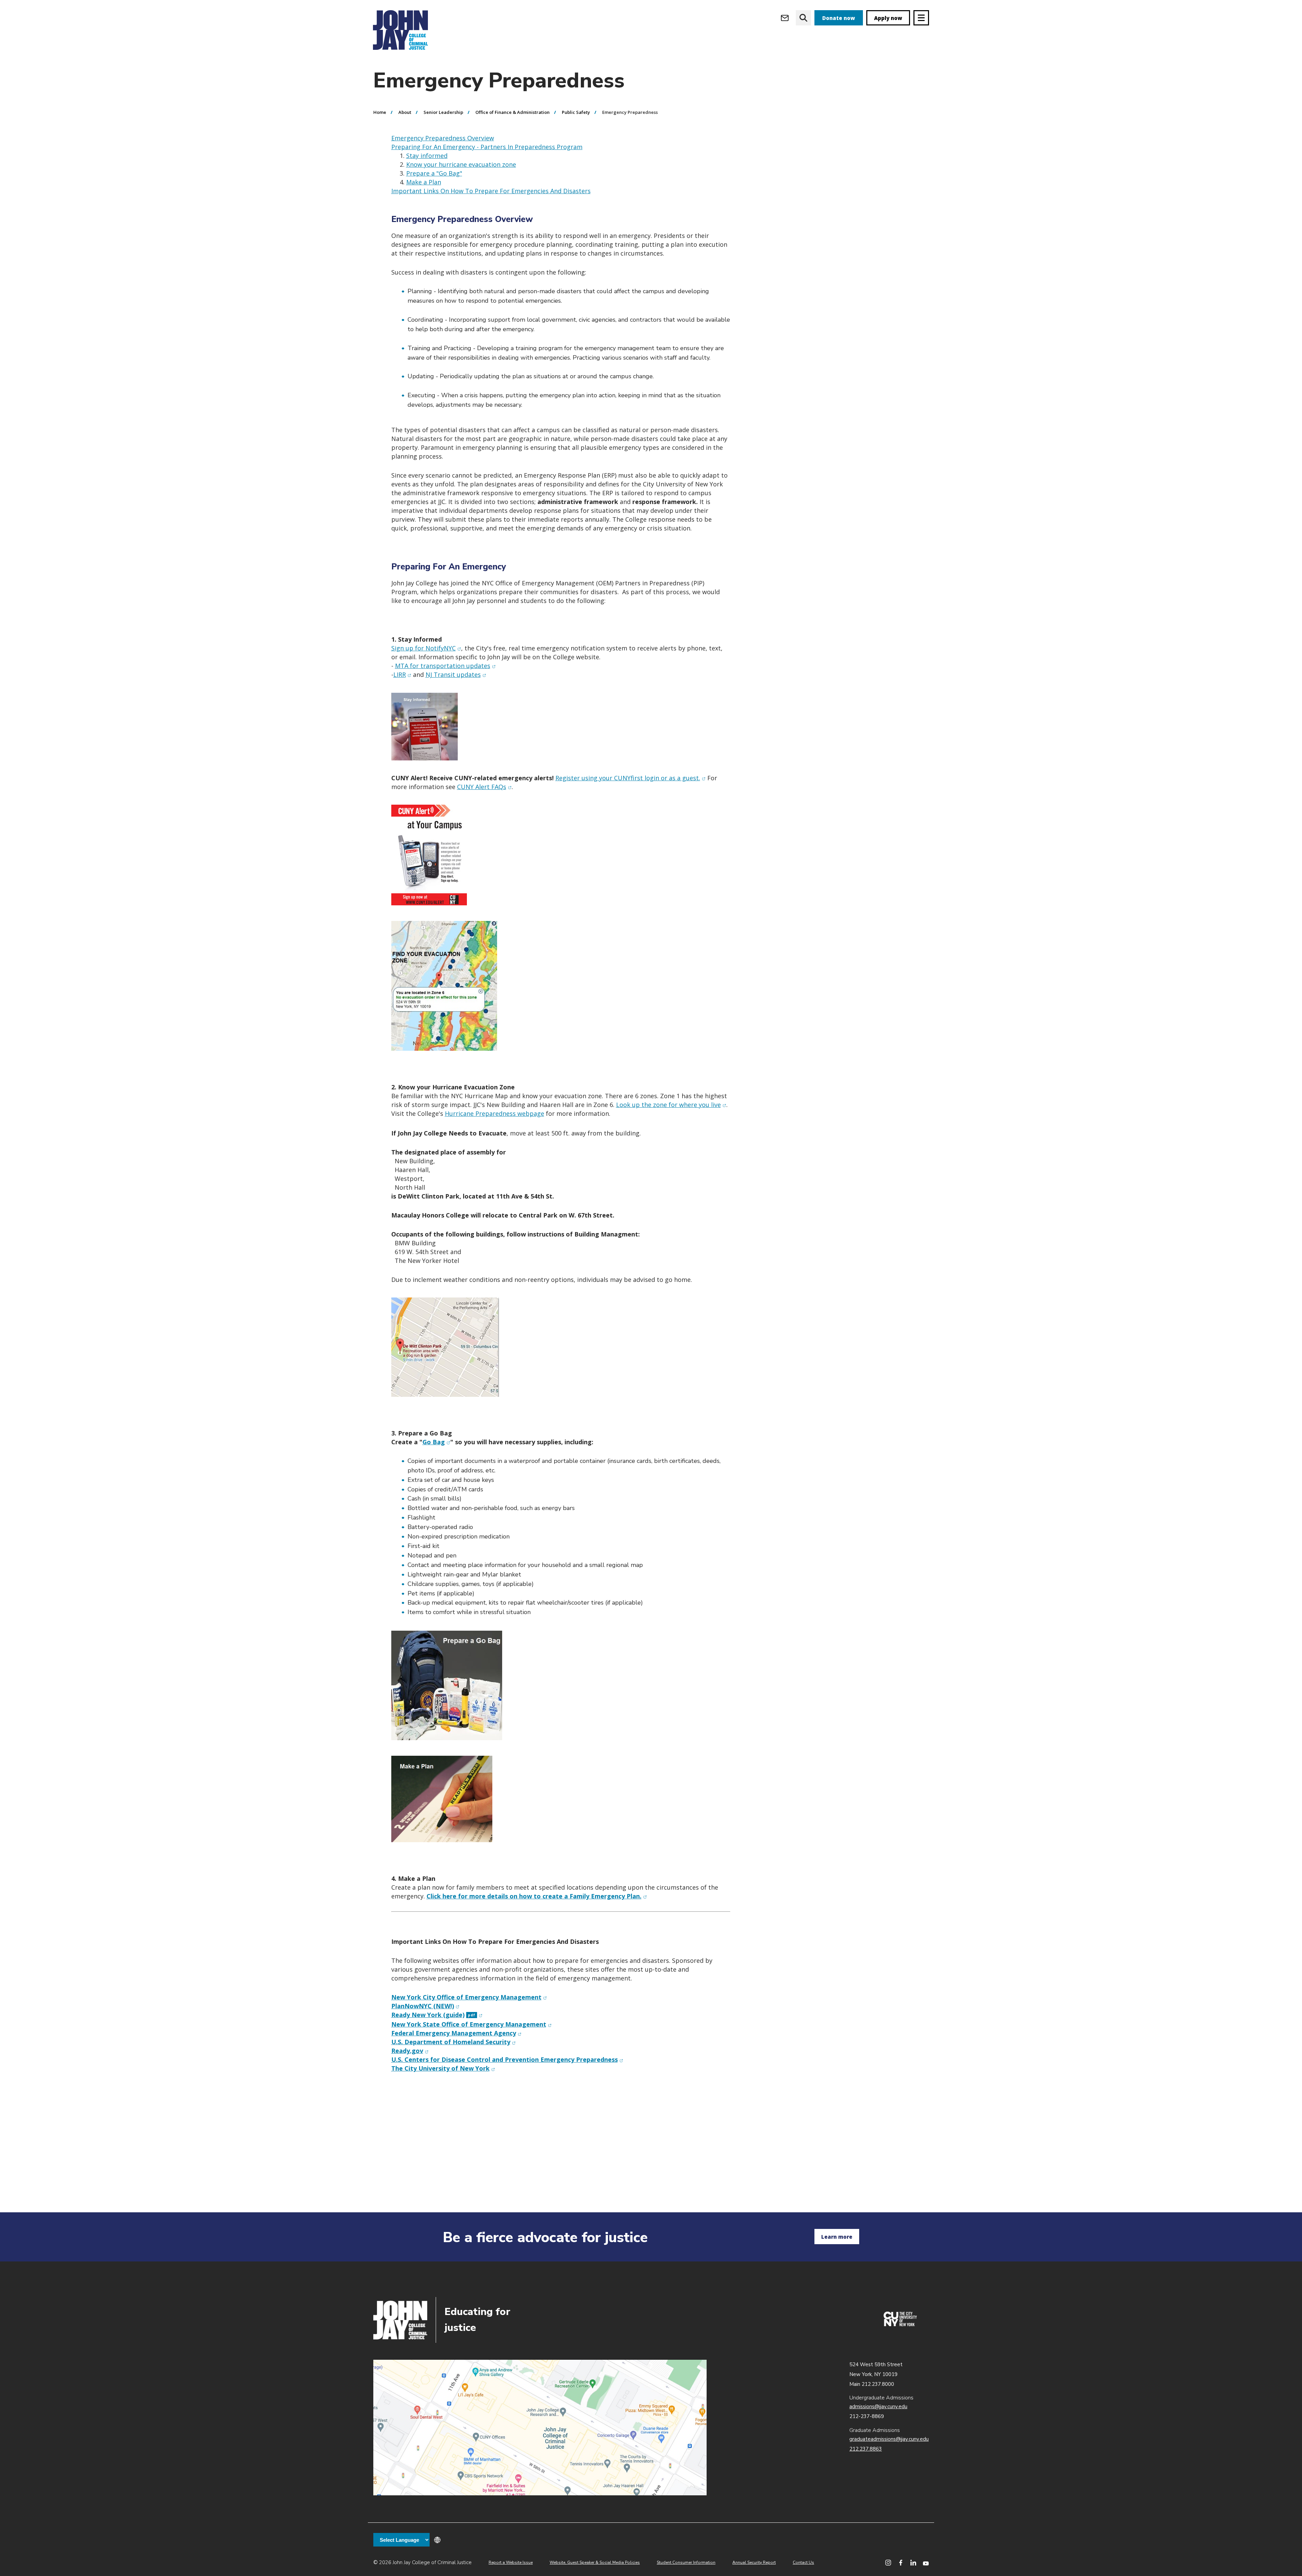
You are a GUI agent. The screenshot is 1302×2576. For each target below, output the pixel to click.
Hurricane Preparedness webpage (495, 1113)
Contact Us (803, 2562)
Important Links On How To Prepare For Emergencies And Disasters (491, 191)
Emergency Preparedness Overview (443, 138)
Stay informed (427, 156)
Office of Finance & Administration (512, 112)
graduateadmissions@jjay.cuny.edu (889, 2439)
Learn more (837, 2237)
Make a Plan (424, 182)
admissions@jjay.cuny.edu (878, 2407)
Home (380, 112)
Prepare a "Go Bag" (434, 173)
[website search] (803, 18)
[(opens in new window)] (900, 2325)
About (405, 112)
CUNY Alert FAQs (484, 787)
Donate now (839, 18)
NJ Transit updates (456, 675)
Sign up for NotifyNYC (426, 648)
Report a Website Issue (511, 2562)
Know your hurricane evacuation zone (461, 164)
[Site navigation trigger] (921, 18)
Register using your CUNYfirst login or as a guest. (630, 778)
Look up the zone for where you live (671, 1105)
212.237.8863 (866, 2449)
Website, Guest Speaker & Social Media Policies (595, 2562)
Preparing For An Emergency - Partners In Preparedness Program (487, 147)
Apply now (888, 18)
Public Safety (576, 112)
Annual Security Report (754, 2562)
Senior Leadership (443, 112)
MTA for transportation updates (445, 666)
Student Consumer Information (686, 2562)
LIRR (402, 675)
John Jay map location (540, 2428)
